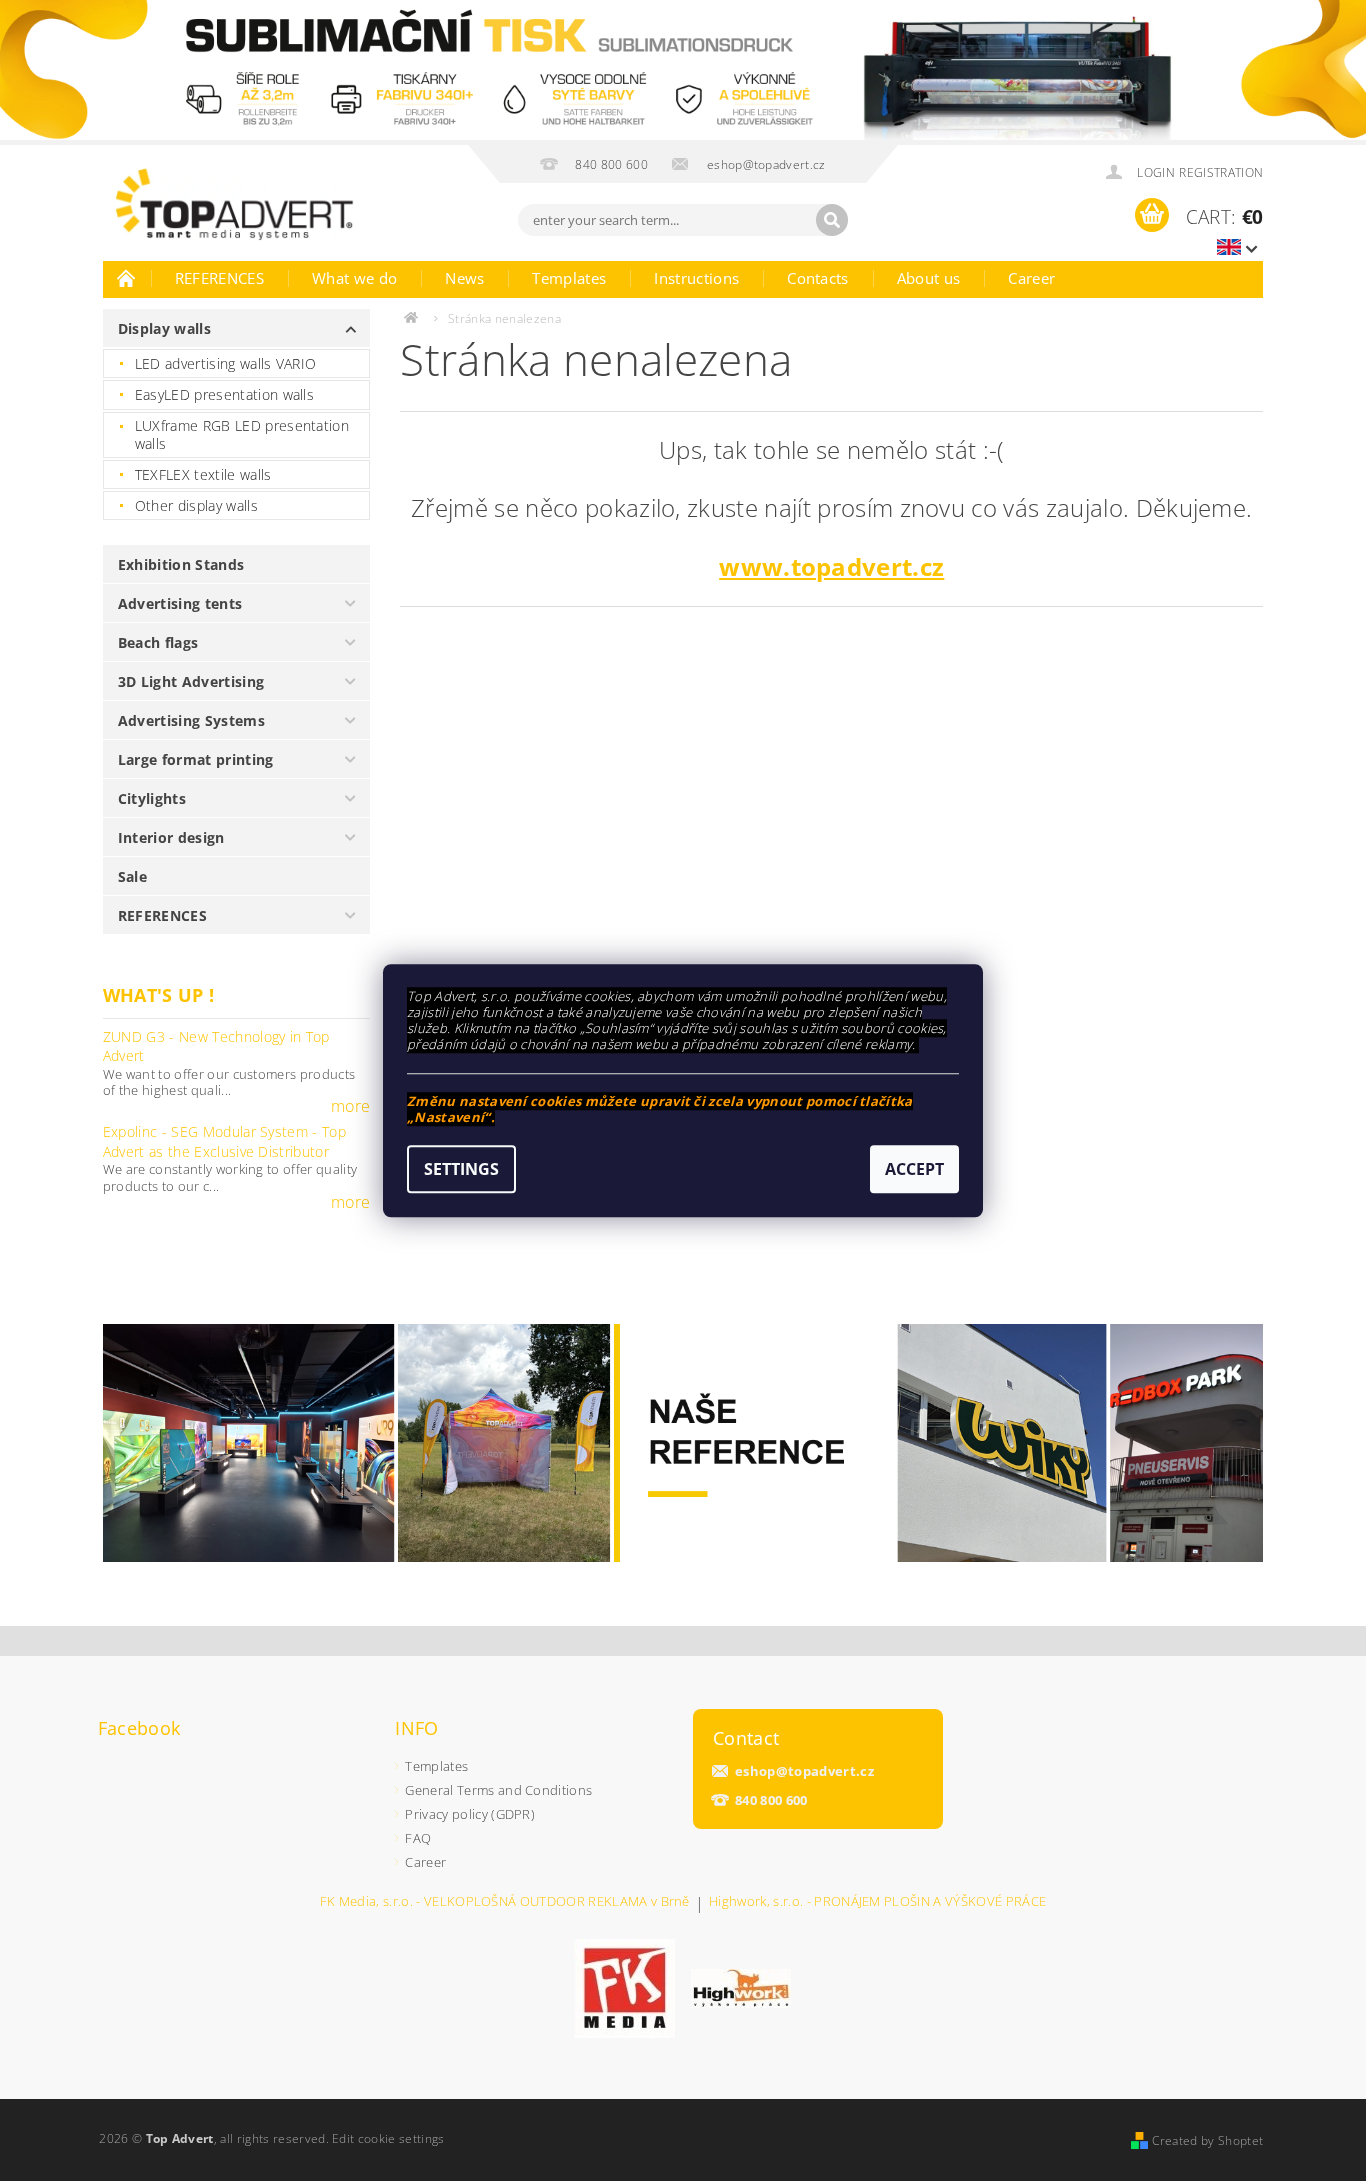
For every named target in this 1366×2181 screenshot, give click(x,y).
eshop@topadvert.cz (804, 1771)
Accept (914, 1169)
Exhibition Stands (181, 564)
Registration (1221, 172)
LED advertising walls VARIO (226, 363)
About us (929, 278)
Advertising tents (180, 603)
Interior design (171, 837)
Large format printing (196, 759)
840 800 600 (771, 1800)
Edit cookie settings (388, 2138)
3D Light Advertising (191, 681)
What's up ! (159, 995)
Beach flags (158, 642)
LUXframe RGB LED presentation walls (242, 434)
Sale (132, 876)
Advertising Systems (191, 720)
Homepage (127, 278)
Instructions (696, 278)
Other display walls (196, 505)
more (350, 1106)
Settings (461, 1169)
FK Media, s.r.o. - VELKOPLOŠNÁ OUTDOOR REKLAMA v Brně (505, 1902)
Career (1031, 278)
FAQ (418, 1838)
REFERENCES (219, 278)
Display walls (164, 328)
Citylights (152, 798)
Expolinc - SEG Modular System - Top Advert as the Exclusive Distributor (224, 1141)
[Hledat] (832, 220)
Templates (569, 278)
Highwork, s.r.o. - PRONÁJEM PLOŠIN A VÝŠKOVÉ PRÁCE (877, 1902)
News (464, 278)
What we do (354, 278)
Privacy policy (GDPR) (470, 1814)
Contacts (818, 278)
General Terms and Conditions (498, 1790)
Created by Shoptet (1207, 2140)
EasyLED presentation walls (224, 394)
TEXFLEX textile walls (203, 474)
